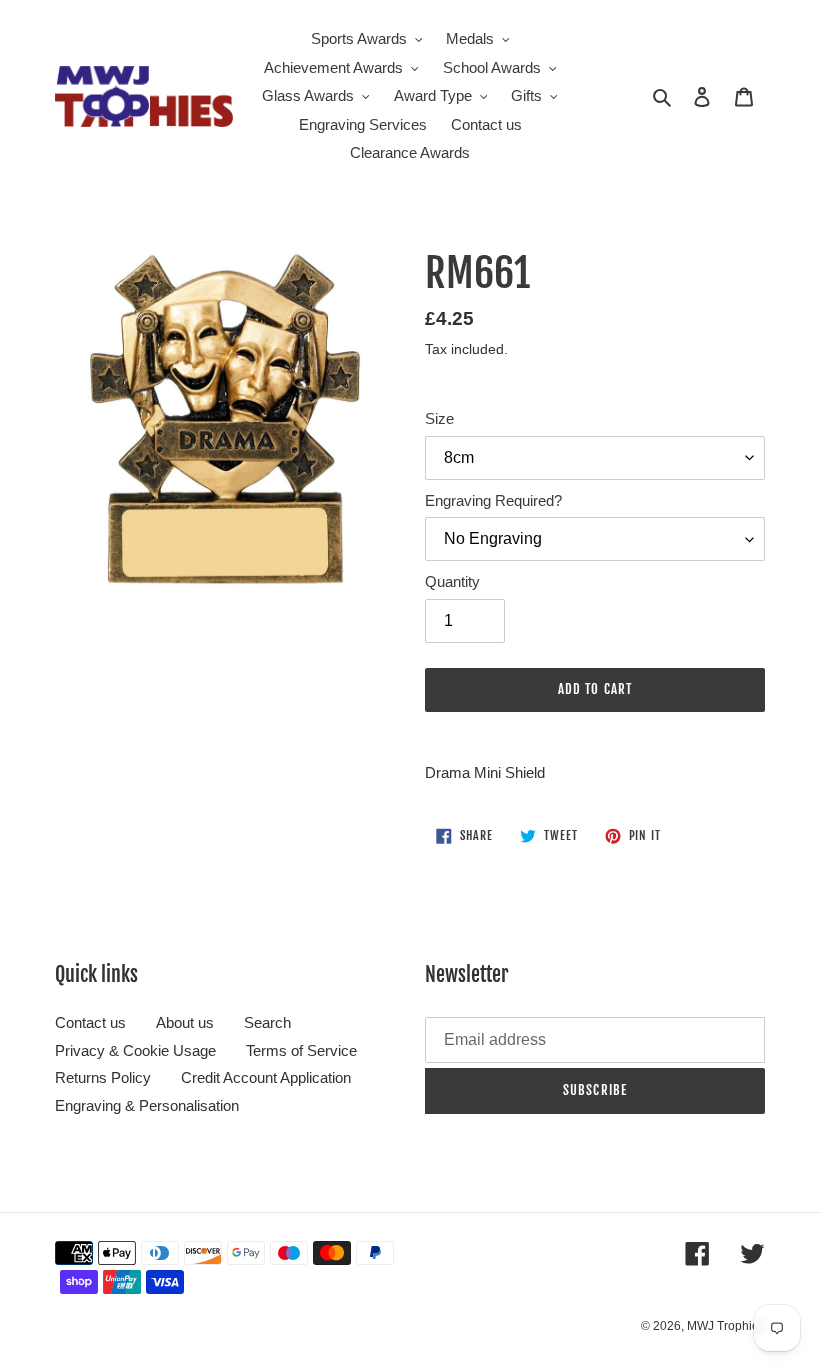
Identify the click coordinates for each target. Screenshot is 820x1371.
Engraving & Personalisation (147, 1105)
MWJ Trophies (726, 1326)
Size (439, 418)
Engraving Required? (493, 500)
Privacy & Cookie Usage (135, 1050)
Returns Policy (103, 1077)
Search (267, 1022)
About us (185, 1022)
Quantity (452, 581)
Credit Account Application (266, 1077)
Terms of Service (301, 1050)
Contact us (90, 1022)
